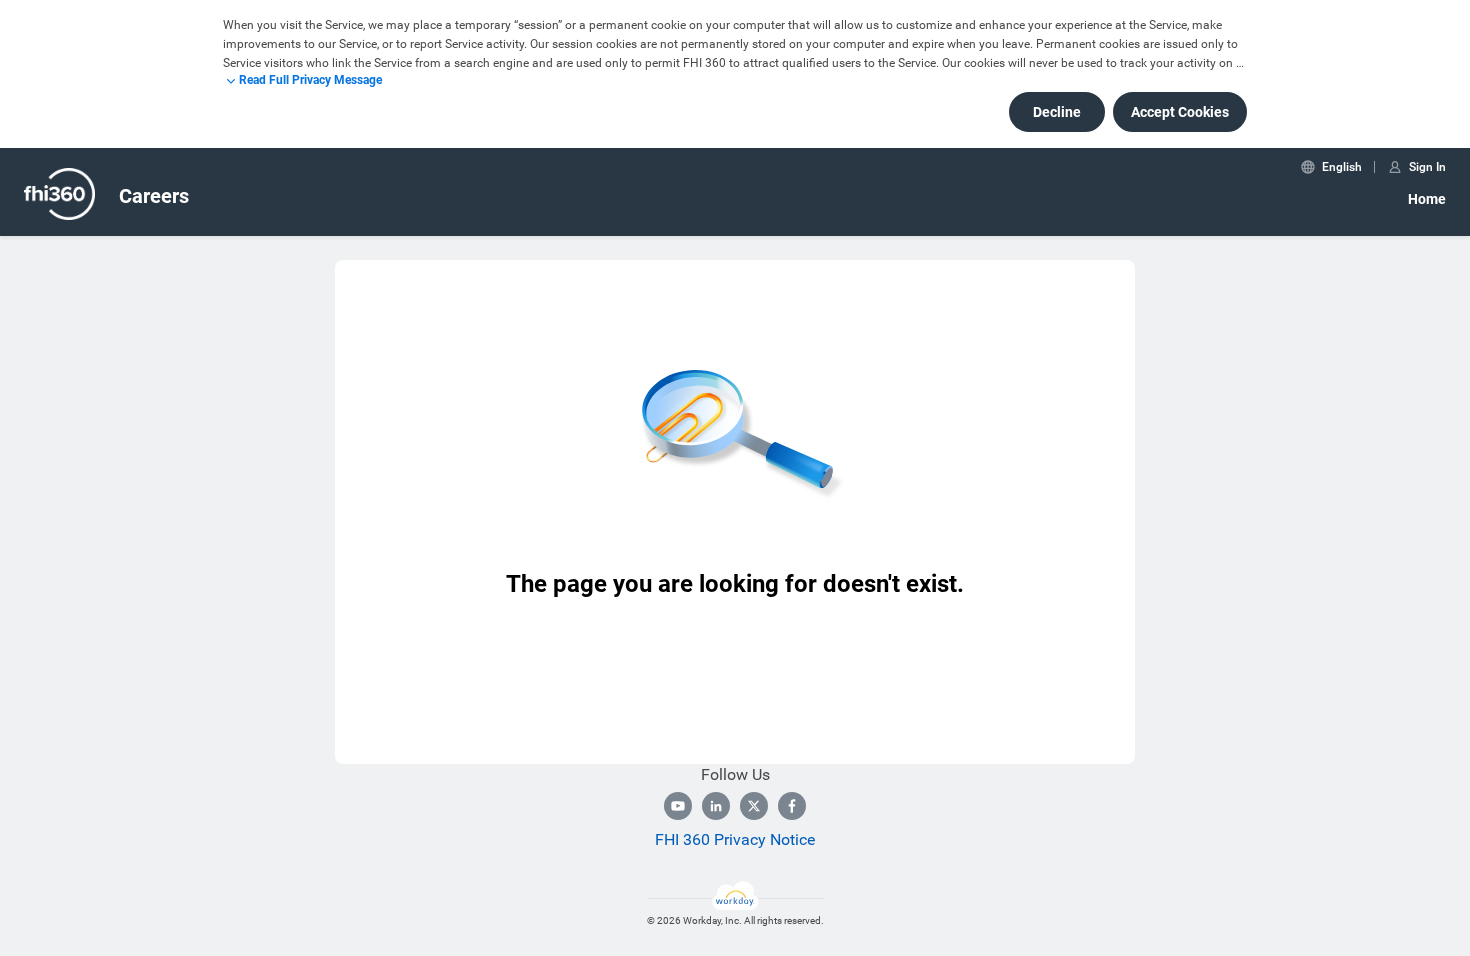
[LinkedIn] (716, 806)
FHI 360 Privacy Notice (735, 839)
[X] (754, 806)
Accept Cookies (1180, 112)
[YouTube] (678, 806)
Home (1427, 199)
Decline (1057, 112)
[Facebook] (792, 806)
